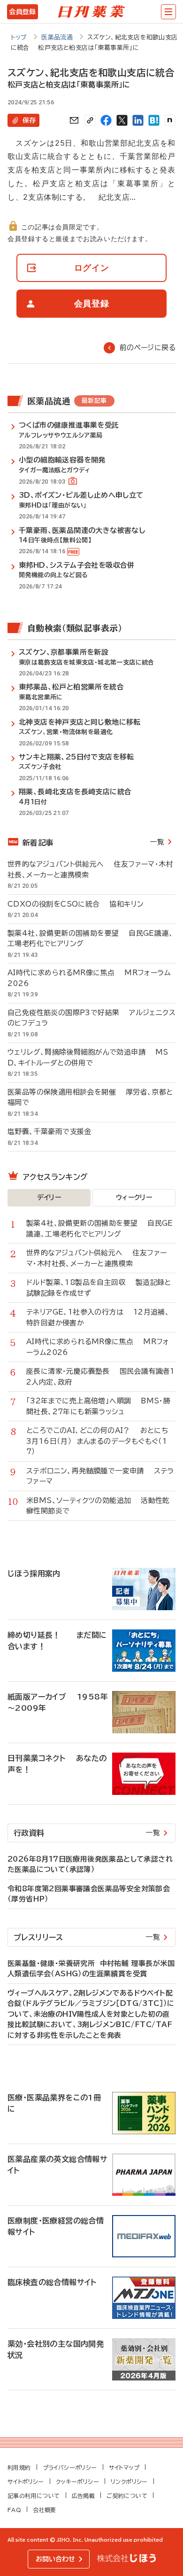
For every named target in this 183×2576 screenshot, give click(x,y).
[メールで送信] (74, 120)
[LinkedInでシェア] (138, 120)
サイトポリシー (26, 2482)
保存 (29, 120)
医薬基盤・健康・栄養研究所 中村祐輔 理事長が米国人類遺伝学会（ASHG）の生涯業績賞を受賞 (91, 1969)
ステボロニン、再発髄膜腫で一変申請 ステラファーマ (100, 1476)
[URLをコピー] (90, 120)
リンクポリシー (129, 2482)
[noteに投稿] (170, 120)
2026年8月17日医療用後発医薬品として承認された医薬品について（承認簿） (90, 1864)
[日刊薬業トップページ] (91, 12)
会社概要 (45, 2510)
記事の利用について (34, 2496)
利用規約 (19, 2467)
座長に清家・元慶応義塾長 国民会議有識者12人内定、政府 (101, 1377)
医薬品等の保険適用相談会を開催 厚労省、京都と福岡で (90, 1097)
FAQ (14, 2510)
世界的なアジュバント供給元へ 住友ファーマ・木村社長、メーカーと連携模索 (90, 869)
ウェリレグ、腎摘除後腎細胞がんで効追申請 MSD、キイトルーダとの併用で (88, 1057)
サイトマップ (124, 2467)
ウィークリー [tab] (134, 1198)
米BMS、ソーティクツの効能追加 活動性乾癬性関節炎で (98, 1506)
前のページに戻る (148, 348)
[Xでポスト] (122, 120)
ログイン (92, 268)
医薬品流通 (57, 37)
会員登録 (22, 12)
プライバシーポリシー (70, 2467)
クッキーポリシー (77, 2482)
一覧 (157, 842)
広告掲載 (84, 2496)
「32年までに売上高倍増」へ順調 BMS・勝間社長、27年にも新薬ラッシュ (98, 1406)
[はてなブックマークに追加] (154, 120)
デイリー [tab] (49, 1198)
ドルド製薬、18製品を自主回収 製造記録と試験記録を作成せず (99, 1288)
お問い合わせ (55, 2559)
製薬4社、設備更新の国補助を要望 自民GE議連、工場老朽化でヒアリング (90, 939)
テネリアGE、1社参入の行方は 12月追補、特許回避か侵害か (98, 1317)
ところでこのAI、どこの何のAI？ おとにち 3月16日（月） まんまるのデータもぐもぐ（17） (100, 1441)
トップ (19, 37)
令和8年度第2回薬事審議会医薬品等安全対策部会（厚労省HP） (89, 1894)
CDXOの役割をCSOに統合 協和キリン (76, 904)
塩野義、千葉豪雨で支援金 (54, 1131)
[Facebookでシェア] (106, 120)
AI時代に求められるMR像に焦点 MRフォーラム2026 (89, 978)
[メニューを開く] (168, 12)
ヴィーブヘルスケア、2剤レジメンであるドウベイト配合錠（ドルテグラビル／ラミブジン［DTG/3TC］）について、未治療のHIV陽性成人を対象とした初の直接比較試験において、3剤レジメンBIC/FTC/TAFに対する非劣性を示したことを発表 (91, 2014)
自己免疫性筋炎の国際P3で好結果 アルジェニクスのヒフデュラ (91, 1018)
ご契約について (127, 2496)
